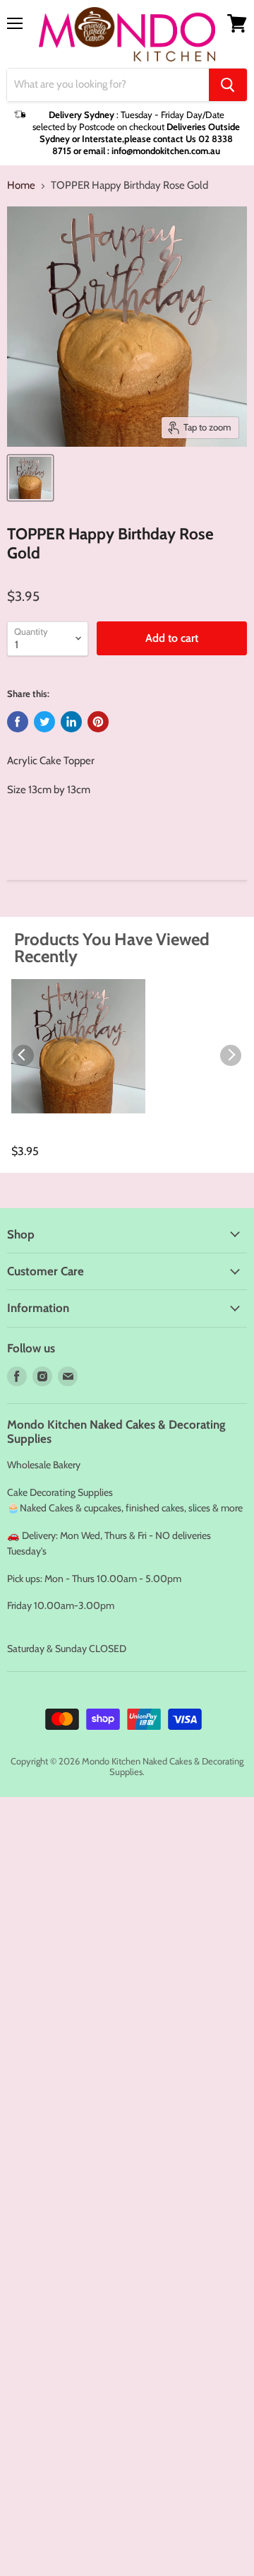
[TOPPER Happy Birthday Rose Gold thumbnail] (30, 478)
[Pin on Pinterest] (98, 722)
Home (21, 186)
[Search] (228, 85)
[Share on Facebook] (18, 722)
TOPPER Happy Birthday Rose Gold (64, 1137)
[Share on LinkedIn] (71, 722)
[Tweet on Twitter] (44, 722)
